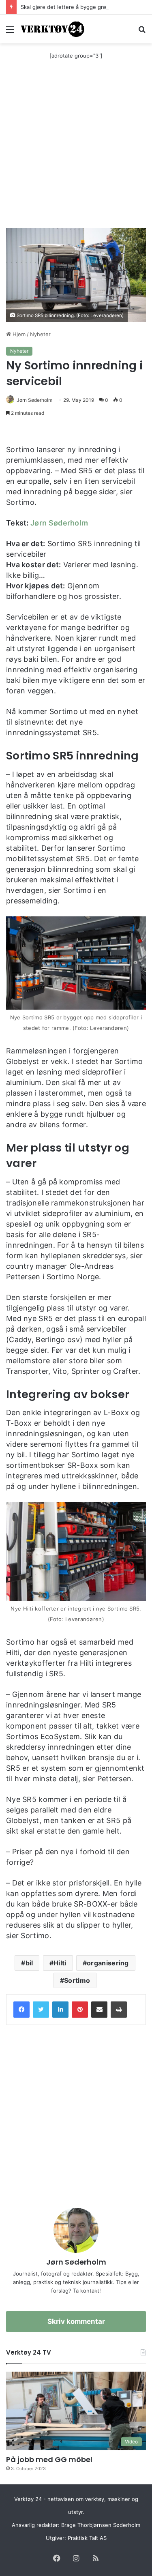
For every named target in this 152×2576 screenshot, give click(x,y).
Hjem (18, 334)
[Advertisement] (76, 148)
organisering (108, 1963)
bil (29, 1963)
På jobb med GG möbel (49, 2459)
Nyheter (40, 334)
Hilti (60, 1963)
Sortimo (77, 1980)
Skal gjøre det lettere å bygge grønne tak (73, 7)
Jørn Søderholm (34, 400)
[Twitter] (41, 2010)
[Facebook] (21, 2010)
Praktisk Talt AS (87, 2538)
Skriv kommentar (76, 2321)
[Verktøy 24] (53, 29)
